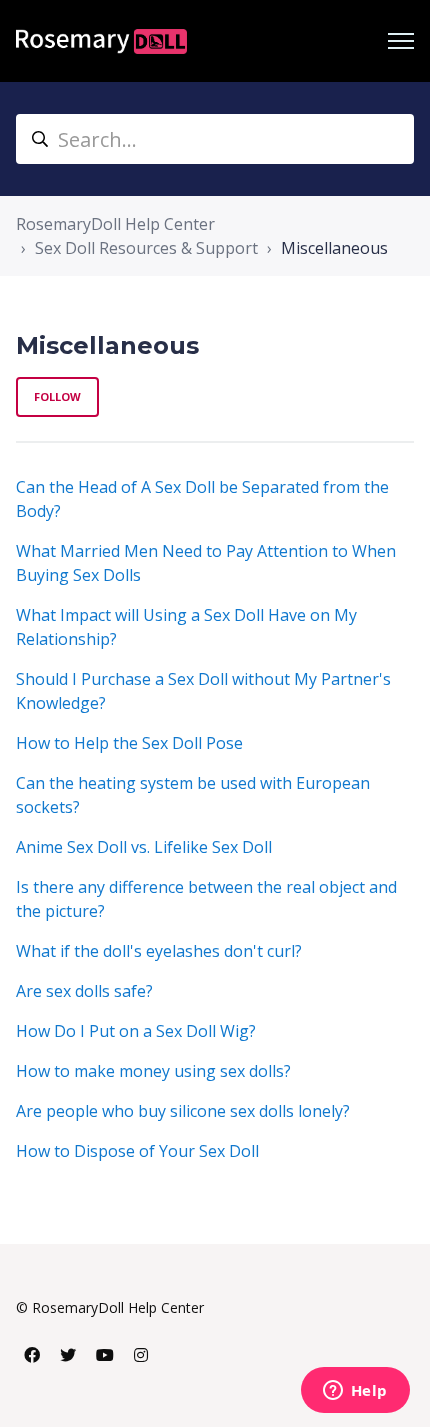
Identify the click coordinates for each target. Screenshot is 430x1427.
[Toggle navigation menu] (401, 41)
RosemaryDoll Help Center (115, 224)
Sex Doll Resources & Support (146, 248)
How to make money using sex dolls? (153, 1071)
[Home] (101, 41)
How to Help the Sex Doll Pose (129, 743)
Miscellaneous (334, 248)
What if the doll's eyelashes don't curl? (159, 951)
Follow (57, 396)
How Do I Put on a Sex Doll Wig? (136, 1031)
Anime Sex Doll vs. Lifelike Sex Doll (144, 847)
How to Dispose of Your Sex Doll (137, 1151)
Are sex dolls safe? (84, 991)
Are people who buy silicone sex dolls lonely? (183, 1111)
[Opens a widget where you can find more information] (355, 1392)
